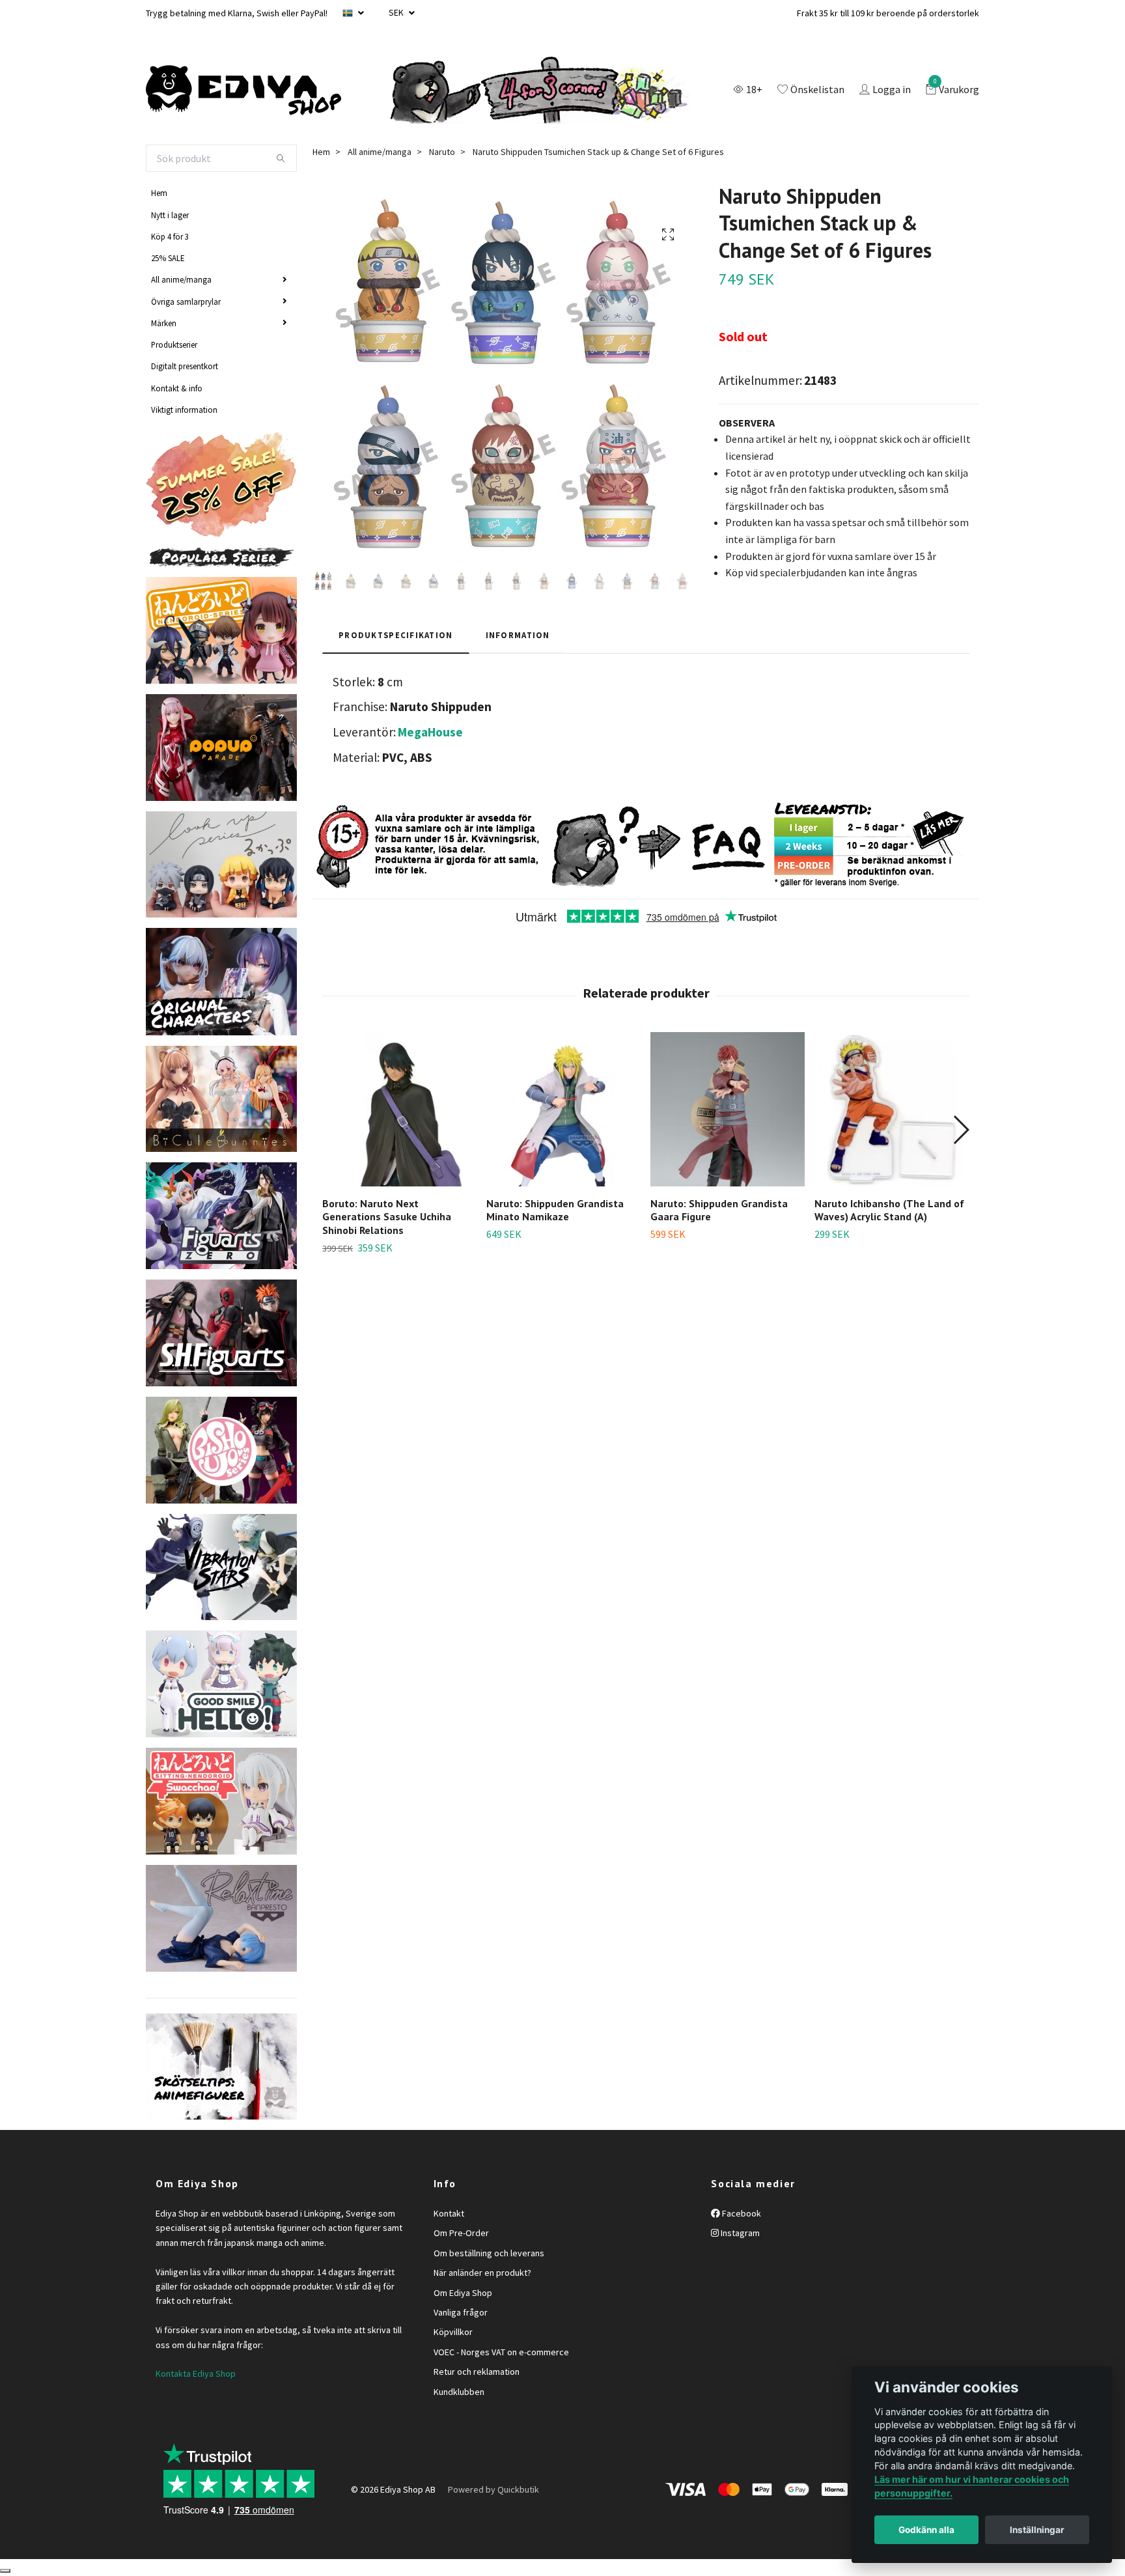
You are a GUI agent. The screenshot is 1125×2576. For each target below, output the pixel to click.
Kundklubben (459, 2392)
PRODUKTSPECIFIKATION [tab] (396, 635)
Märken (164, 323)
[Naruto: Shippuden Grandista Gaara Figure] (728, 1109)
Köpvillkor (453, 2332)
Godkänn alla (926, 2530)
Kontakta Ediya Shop (196, 2373)
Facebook (741, 2213)
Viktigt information (184, 410)
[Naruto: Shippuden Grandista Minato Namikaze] (563, 1109)
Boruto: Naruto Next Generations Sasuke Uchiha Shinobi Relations (387, 1217)
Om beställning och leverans (489, 2253)
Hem (159, 193)
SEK (397, 12)
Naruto (442, 152)
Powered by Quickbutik (493, 2489)
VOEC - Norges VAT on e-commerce (501, 2352)
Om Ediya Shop (463, 2293)
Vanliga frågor (461, 2312)
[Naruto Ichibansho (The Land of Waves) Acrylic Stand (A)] (892, 1109)
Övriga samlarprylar (186, 301)
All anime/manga (181, 279)
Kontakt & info (177, 388)
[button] (961, 1130)
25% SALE (168, 258)
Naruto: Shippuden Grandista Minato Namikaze (555, 1210)
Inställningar (1037, 2530)
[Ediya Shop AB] (243, 91)
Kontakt (449, 2213)
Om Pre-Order (461, 2233)
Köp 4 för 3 (170, 236)
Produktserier (174, 344)
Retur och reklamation (477, 2372)
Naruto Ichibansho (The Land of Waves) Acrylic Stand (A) (889, 1210)
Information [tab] (518, 635)
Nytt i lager (170, 215)
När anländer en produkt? (482, 2273)
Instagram (739, 2233)
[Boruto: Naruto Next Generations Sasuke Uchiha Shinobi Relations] (399, 1109)
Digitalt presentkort (185, 366)
